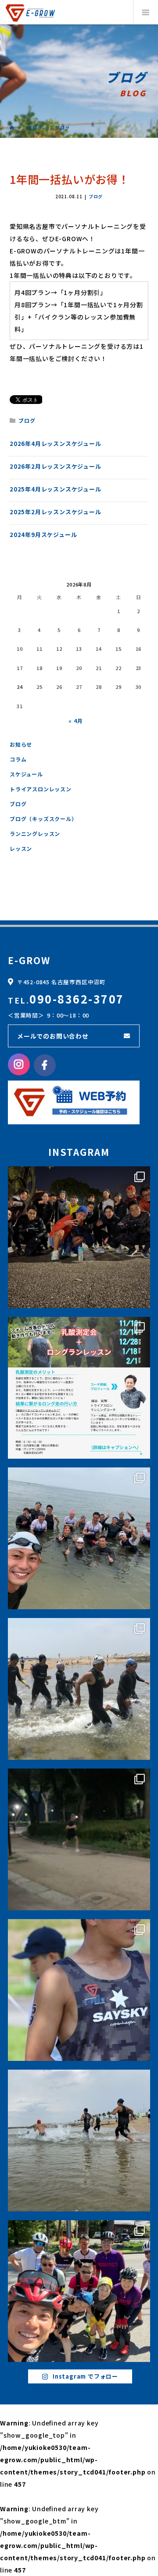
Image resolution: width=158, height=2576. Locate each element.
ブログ (96, 197)
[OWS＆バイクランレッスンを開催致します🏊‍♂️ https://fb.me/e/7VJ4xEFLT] (79, 1689)
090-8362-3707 (77, 999)
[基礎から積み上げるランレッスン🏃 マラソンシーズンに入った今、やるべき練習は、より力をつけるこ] (79, 1237)
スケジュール (26, 774)
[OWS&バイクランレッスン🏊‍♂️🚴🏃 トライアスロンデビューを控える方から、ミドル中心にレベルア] (79, 1538)
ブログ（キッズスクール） (43, 819)
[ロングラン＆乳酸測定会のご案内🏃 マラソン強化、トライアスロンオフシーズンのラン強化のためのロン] (79, 1388)
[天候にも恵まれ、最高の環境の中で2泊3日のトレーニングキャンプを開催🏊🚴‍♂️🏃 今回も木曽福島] (79, 2291)
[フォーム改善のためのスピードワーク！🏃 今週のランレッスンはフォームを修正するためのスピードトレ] (79, 1839)
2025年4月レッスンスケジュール (56, 489)
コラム (18, 759)
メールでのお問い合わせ (53, 1036)
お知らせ (21, 744)
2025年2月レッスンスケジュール (56, 512)
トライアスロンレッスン (41, 789)
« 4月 (75, 721)
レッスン (21, 848)
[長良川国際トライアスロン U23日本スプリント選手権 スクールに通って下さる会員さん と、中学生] (79, 1990)
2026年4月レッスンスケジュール (56, 444)
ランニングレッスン (35, 834)
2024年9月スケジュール (43, 535)
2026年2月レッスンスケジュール (56, 466)
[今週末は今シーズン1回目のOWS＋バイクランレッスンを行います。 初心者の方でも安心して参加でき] (79, 2141)
